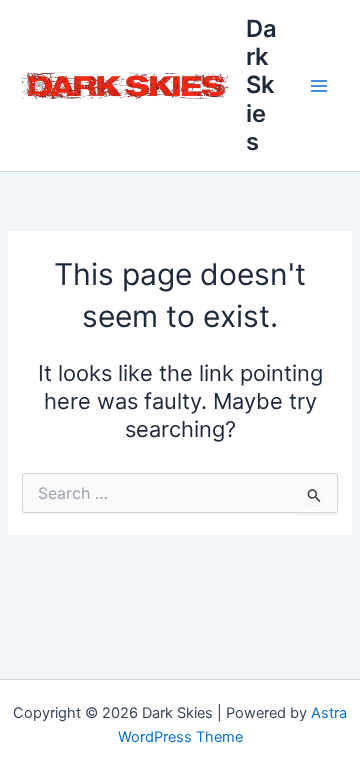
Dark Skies (261, 85)
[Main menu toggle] (319, 86)
